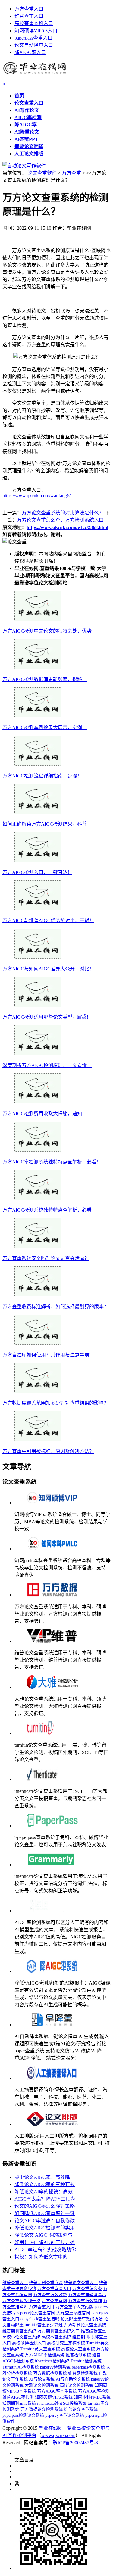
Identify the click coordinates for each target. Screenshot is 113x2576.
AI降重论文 (27, 132)
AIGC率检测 (28, 117)
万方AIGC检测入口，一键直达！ (37, 872)
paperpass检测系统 (88, 2367)
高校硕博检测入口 (29, 2343)
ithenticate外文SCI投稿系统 (62, 2403)
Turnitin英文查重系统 (40, 2349)
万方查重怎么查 (87, 2289)
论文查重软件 (42, 173)
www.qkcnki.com (58, 2435)
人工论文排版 (29, 154)
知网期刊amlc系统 (19, 2403)
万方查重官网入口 (54, 2289)
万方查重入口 (29, 9)
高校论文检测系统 (77, 2385)
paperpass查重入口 (33, 38)
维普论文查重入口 (81, 2283)
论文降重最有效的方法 (82, 2319)
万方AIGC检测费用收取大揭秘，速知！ (45, 1114)
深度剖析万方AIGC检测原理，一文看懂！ (47, 1065)
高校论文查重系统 (78, 2349)
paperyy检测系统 (55, 2367)
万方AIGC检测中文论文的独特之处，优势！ (49, 631)
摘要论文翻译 (29, 146)
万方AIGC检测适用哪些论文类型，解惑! (45, 1017)
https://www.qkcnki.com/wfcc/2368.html (67, 527)
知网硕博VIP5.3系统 (54, 2397)
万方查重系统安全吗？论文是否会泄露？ (46, 1258)
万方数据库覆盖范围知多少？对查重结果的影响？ (55, 1403)
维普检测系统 (78, 2355)
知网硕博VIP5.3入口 (36, 31)
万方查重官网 (54, 2301)
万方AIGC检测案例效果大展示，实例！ (45, 728)
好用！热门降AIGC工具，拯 (45, 2242)
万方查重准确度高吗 (87, 2295)
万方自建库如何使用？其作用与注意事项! (47, 1355)
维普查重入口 (29, 16)
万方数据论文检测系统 (42, 2409)
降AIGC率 (26, 125)
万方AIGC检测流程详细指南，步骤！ (42, 776)
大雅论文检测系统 (42, 2385)
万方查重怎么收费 (50, 2295)
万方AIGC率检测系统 (45, 2355)
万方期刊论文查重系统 (85, 2325)
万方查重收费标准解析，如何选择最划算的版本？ (55, 1307)
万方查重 (71, 173)
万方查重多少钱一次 (21, 2301)
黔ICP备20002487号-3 (75, 2443)
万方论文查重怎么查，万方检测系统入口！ (63, 520)
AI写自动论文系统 (73, 2379)
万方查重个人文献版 (74, 2307)
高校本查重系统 (56, 2337)
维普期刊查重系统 (19, 2331)
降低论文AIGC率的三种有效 (45, 2184)
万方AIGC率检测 (94, 2391)
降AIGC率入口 (30, 52)
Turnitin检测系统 (86, 2361)
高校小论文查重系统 (21, 2337)
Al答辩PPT (26, 139)
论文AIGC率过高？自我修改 (45, 2221)
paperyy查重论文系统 (65, 2415)
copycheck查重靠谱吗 (40, 2319)
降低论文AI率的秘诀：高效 (44, 2192)
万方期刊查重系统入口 (58, 2331)
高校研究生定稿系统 (66, 2343)
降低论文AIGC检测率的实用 (45, 2228)
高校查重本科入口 (34, 23)
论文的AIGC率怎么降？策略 (45, 2206)
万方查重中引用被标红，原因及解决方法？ (48, 1451)
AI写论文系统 (42, 2379)
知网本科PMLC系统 (92, 2397)
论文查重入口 (29, 103)
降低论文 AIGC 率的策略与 (43, 2235)
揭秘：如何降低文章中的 (41, 2257)
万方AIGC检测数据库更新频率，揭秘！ (45, 679)
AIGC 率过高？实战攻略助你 (45, 2250)
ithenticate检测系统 (52, 2361)
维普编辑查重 (93, 2331)
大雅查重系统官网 (73, 2313)
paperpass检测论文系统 (23, 2415)
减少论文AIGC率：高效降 (42, 2177)
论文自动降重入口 (34, 45)
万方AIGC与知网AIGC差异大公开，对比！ (48, 969)
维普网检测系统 (83, 2373)
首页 (19, 96)
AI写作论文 (27, 110)
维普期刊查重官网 (46, 2283)
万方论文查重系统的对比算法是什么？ (63, 513)
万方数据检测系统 (50, 2373)
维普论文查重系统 (81, 2409)
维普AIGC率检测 (18, 2397)
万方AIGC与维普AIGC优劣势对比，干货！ (48, 921)
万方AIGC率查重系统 (57, 2391)
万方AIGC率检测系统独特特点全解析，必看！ (52, 1162)
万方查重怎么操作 (85, 2301)
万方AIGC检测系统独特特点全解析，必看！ (49, 1210)
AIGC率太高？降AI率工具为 (45, 2199)
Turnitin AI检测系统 (21, 2367)
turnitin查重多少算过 (44, 2325)
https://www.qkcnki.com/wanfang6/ (36, 496)
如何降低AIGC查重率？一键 (45, 2213)
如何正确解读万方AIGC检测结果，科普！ (47, 824)
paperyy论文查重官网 (36, 2313)
